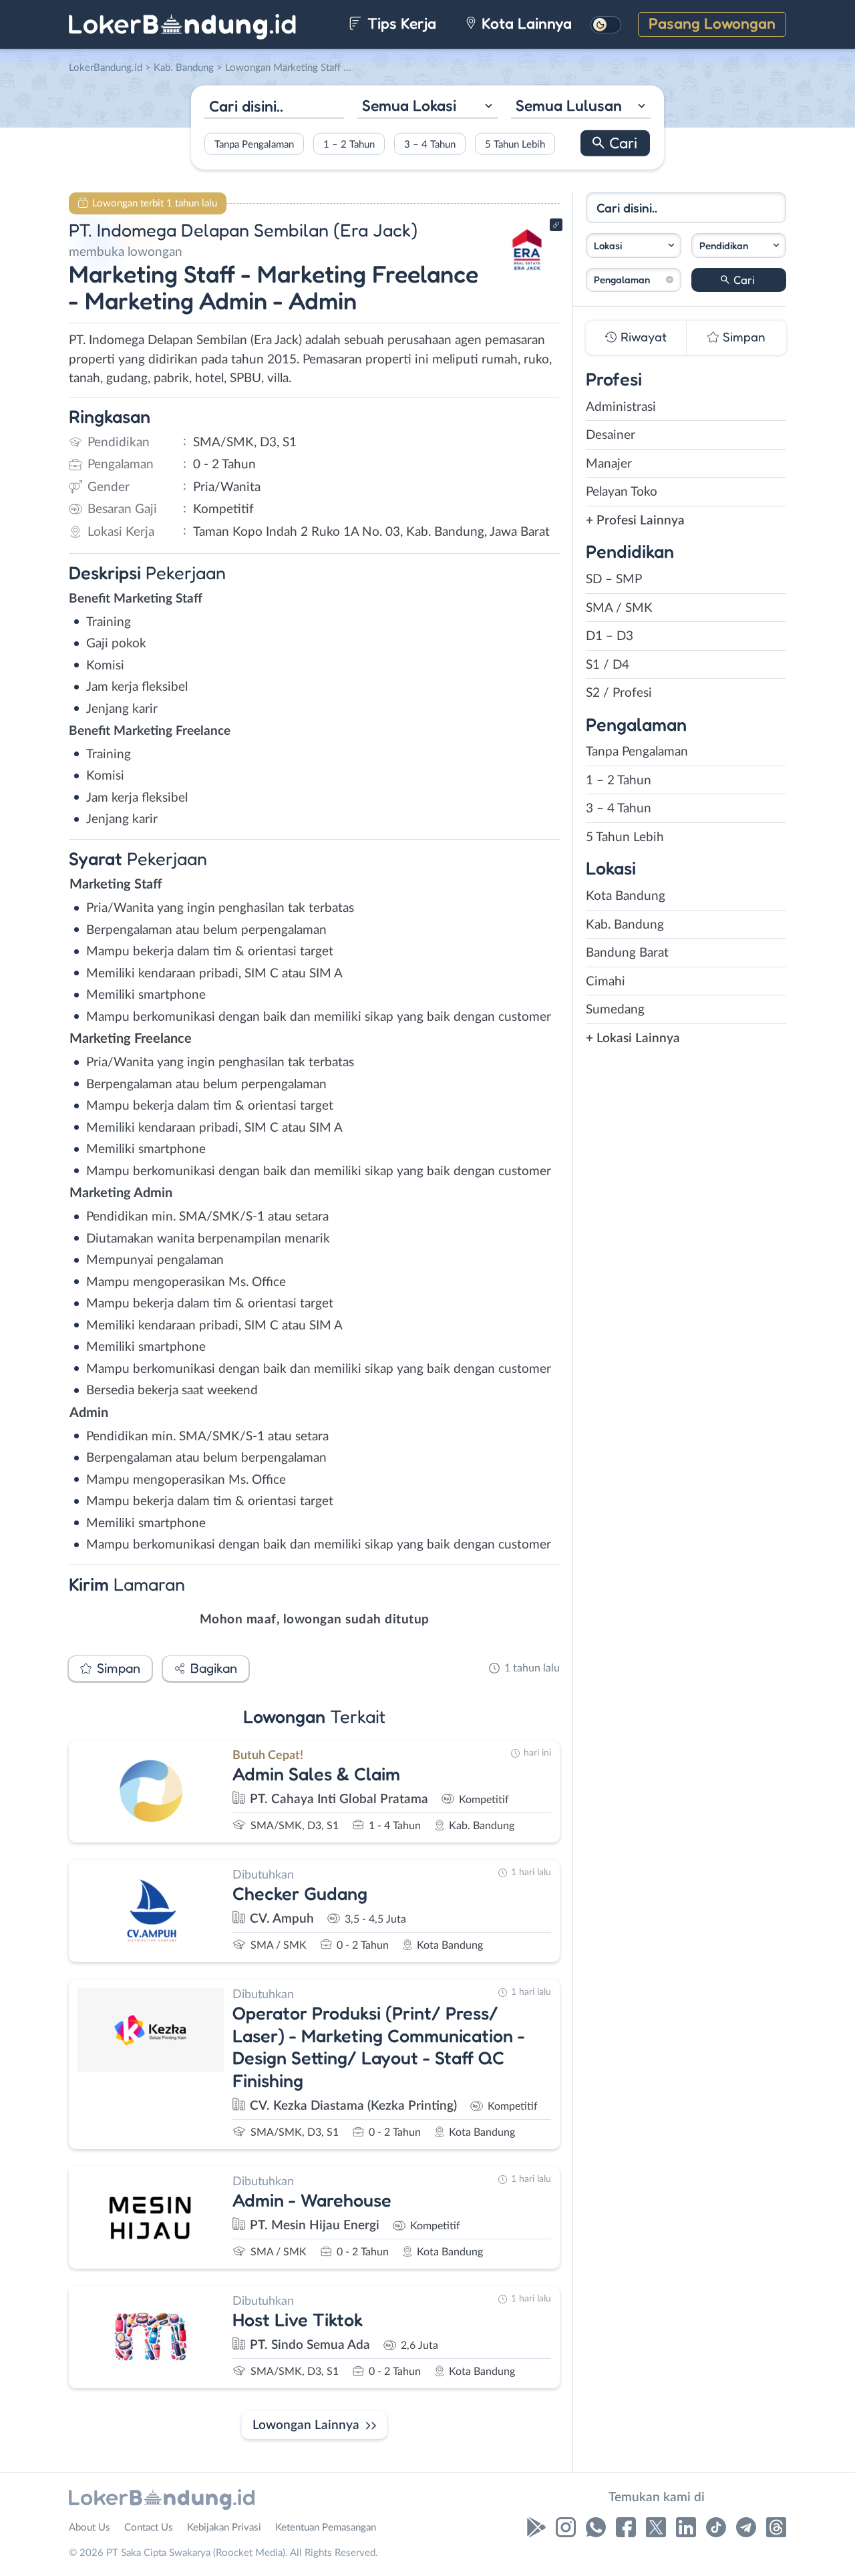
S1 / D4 (608, 665)
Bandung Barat (627, 953)
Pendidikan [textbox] (724, 246)
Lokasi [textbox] (608, 246)
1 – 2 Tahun (349, 144)
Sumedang (615, 1010)
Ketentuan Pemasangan (326, 2528)
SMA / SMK (619, 608)
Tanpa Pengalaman (254, 144)
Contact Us (149, 2528)
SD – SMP (614, 580)
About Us (90, 2528)
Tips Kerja (400, 23)
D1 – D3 (610, 636)
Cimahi (606, 982)
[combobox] (427, 107)
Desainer (611, 435)
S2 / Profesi (619, 693)
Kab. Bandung (625, 925)
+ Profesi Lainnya (635, 521)
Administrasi (621, 407)
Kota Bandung (626, 896)
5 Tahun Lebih (515, 144)
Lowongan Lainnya (306, 2425)
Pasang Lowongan (712, 23)
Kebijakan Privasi (224, 2528)
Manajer (609, 464)
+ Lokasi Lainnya (633, 1038)
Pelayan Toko (622, 492)
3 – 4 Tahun (430, 144)
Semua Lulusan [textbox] (569, 105)
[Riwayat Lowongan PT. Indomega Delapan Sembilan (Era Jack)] (527, 274)
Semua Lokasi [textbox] (409, 105)
